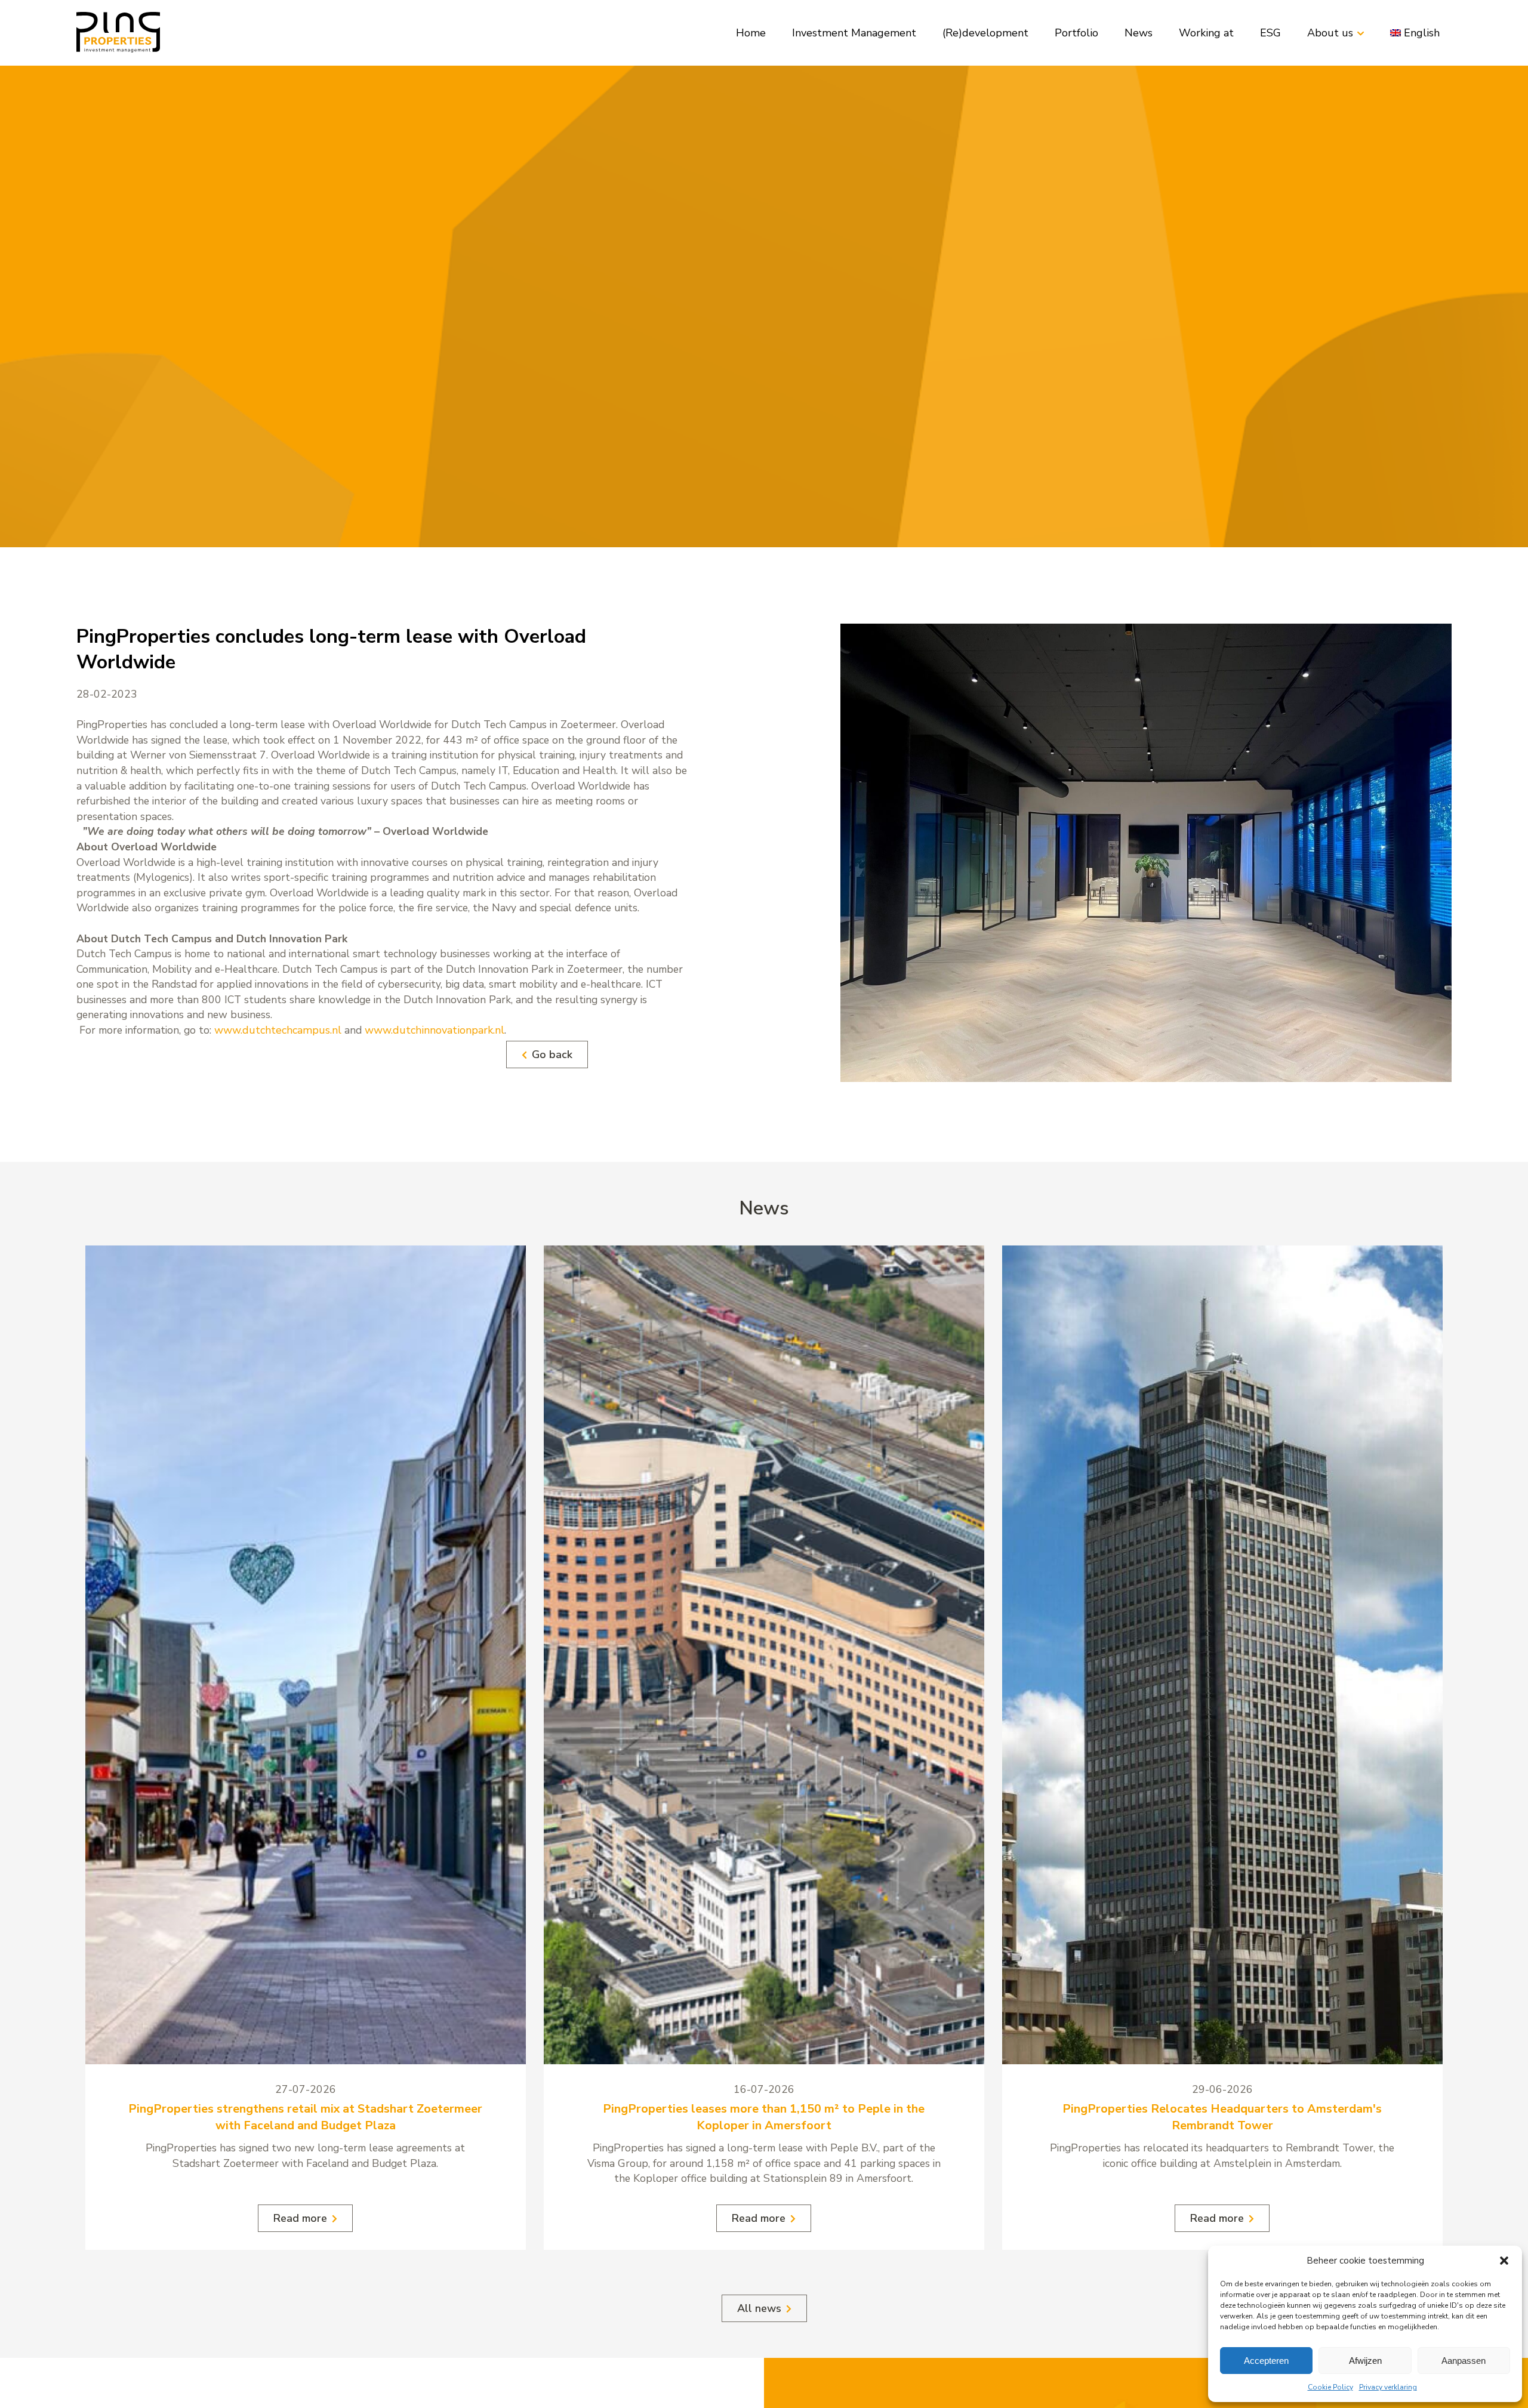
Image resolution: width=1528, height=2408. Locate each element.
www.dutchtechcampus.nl (278, 1030)
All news (759, 2308)
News (1139, 33)
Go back (552, 1055)
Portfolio (1076, 33)
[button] (1504, 2261)
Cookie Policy (1330, 2387)
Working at (1206, 33)
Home (751, 33)
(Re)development (985, 33)
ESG (1270, 33)
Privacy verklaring (1388, 2387)
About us (1330, 33)
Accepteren (1266, 2361)
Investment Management (854, 33)
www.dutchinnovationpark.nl (435, 1030)
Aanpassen (1464, 2361)
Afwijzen (1365, 2361)
